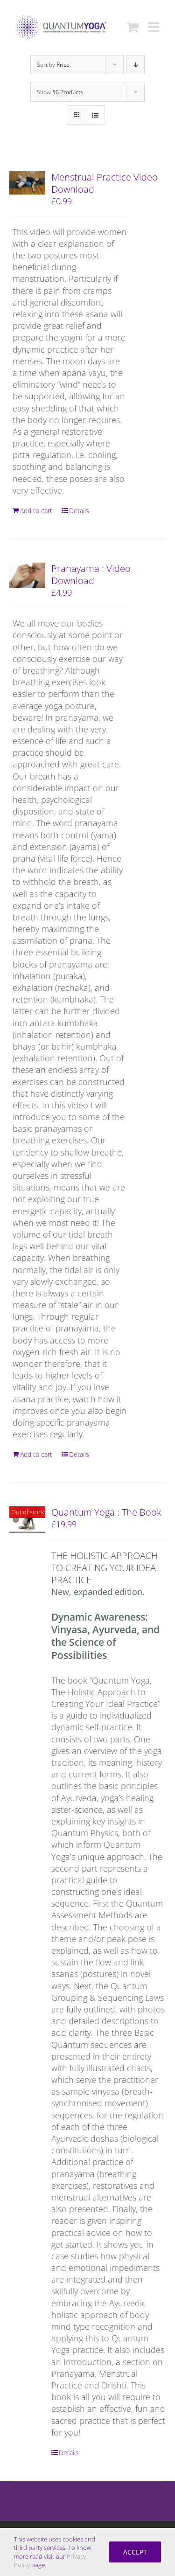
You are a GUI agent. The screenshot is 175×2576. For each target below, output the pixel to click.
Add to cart (36, 511)
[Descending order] (136, 65)
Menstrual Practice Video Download (105, 183)
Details (79, 511)
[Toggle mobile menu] (154, 27)
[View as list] (95, 115)
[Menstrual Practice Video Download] (27, 183)
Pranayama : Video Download (91, 574)
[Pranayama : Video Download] (27, 575)
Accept (135, 2552)
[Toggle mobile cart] (133, 27)
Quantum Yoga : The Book (106, 1512)
